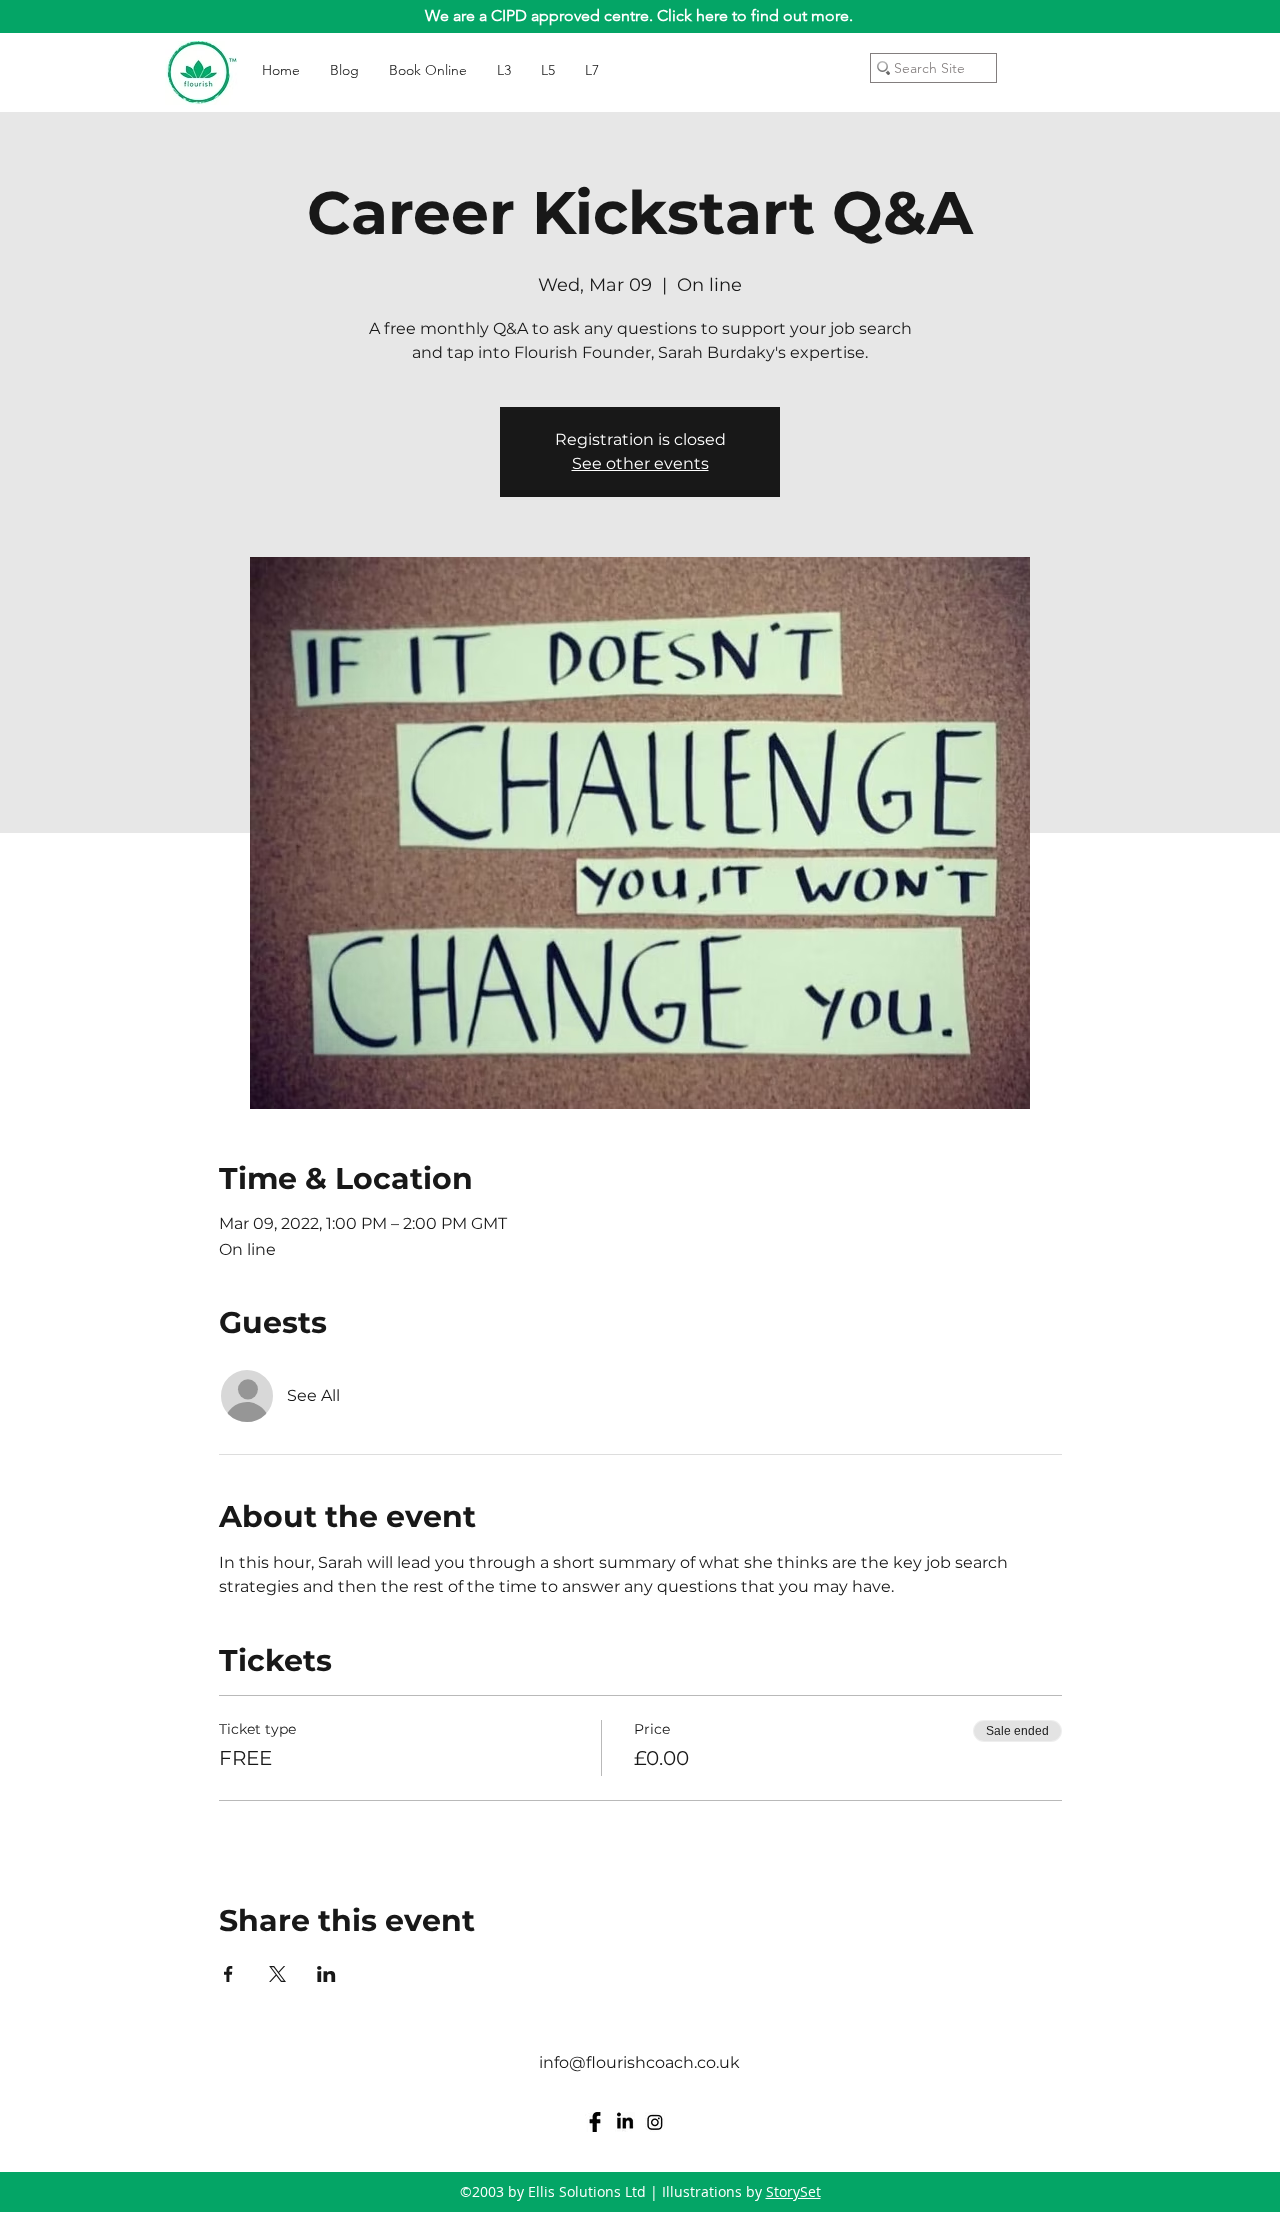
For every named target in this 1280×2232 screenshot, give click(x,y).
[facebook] (595, 2122)
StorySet (793, 2191)
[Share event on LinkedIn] (326, 1974)
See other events (640, 463)
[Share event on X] (277, 1974)
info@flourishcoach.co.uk (639, 2062)
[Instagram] (655, 2122)
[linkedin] (625, 2122)
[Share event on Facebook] (228, 1974)
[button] (1108, 59)
